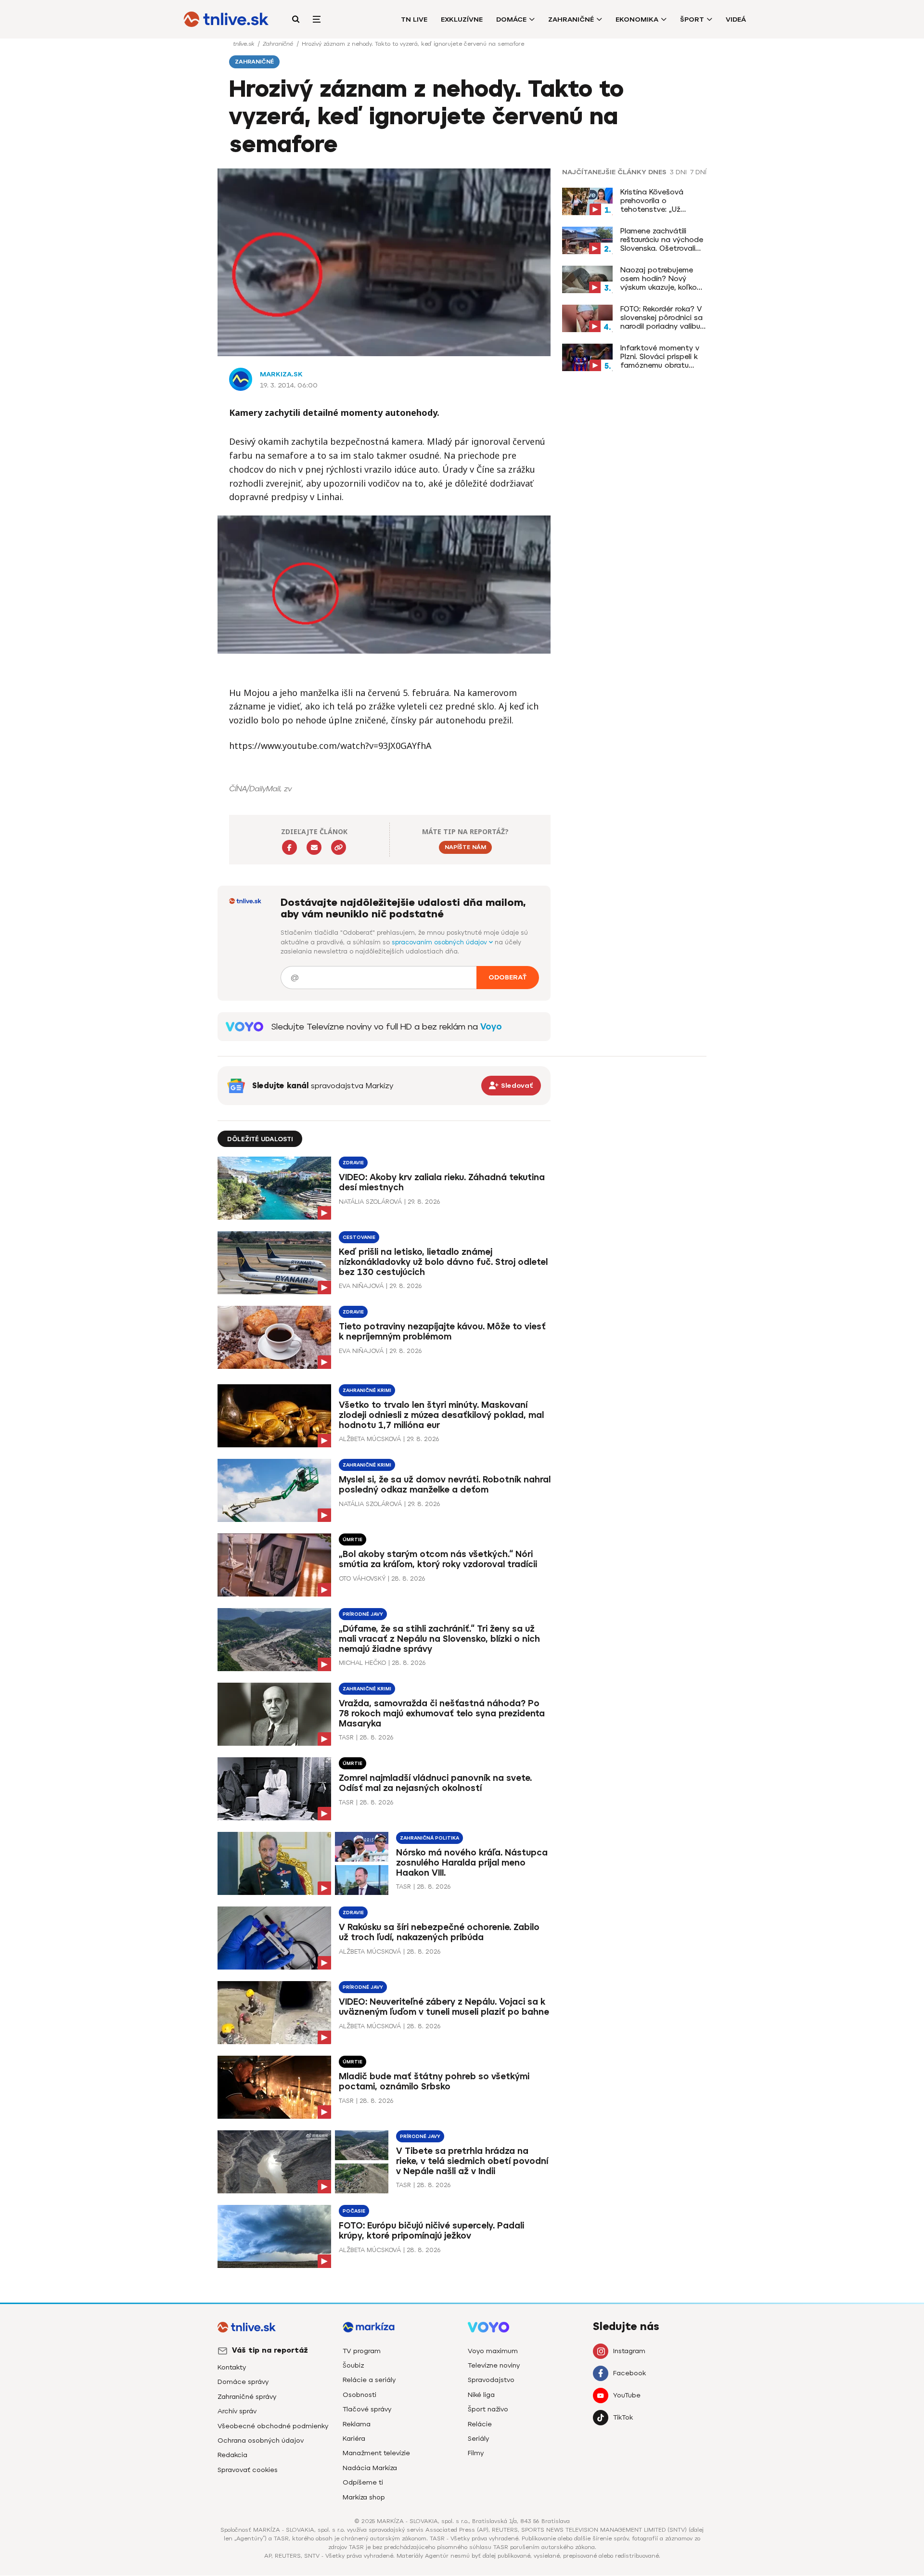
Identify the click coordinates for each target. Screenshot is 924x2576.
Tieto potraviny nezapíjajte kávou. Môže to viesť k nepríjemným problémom (442, 1332)
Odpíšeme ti (363, 2482)
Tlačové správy (367, 2409)
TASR (346, 1737)
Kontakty (232, 2367)
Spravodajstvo (491, 2380)
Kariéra (354, 2439)
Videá (736, 19)
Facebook (629, 2373)
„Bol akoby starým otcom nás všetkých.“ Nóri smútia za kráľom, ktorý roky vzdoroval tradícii (438, 1559)
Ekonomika (637, 19)
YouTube (627, 2395)
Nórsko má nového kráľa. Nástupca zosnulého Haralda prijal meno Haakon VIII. (472, 1863)
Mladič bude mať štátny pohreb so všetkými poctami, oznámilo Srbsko (434, 2081)
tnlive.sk (244, 44)
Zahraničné (571, 19)
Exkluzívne (462, 19)
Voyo (491, 1027)
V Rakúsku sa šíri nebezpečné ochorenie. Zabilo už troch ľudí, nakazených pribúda (439, 1932)
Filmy (476, 2453)
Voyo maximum (493, 2351)
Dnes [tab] (657, 172)
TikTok (623, 2417)
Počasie (354, 2211)
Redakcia (232, 2455)
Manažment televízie (376, 2453)
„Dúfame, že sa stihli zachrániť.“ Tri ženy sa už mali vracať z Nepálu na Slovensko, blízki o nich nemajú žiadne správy (439, 1639)
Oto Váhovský (362, 1578)
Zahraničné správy (247, 2397)
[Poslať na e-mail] (314, 847)
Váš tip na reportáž (270, 2350)
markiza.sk (281, 374)
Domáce (511, 19)
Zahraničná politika (430, 1838)
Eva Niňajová (361, 1286)
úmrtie (353, 1539)
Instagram (629, 2351)
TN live (414, 19)
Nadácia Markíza (370, 2468)
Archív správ (237, 2411)
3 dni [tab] (678, 172)
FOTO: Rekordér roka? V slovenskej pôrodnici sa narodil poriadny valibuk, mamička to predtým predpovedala (663, 318)
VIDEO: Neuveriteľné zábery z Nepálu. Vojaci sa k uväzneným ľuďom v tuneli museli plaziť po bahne (444, 2007)
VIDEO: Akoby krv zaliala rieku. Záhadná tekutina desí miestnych (442, 1182)
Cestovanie (359, 1237)
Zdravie (353, 1163)
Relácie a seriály (369, 2380)
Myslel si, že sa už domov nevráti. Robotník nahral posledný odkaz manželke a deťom (445, 1485)
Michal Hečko (362, 1663)
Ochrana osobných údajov (261, 2441)
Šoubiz (353, 2365)
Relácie (480, 2424)
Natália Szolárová (370, 1202)
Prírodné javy (363, 1614)
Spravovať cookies (248, 2470)
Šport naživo (488, 2409)
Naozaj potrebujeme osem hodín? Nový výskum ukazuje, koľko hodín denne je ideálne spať (661, 279)
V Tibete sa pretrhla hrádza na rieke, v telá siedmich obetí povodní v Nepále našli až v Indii (472, 2161)
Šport (692, 19)
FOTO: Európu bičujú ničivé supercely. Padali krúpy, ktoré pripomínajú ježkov (431, 2231)
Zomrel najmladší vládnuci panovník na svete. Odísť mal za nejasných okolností (435, 1783)
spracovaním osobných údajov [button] (440, 942)
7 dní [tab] (698, 172)
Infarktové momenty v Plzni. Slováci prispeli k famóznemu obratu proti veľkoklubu (660, 357)
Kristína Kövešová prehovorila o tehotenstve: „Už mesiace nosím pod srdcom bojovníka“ (655, 201)
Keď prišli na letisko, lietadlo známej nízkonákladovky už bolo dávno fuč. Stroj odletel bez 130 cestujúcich (443, 1262)
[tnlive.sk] (226, 19)
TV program (362, 2351)
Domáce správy (243, 2382)
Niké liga (481, 2395)
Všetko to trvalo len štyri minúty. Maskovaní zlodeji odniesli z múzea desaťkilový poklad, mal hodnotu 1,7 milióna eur (441, 1415)
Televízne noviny (494, 2365)
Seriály (478, 2439)
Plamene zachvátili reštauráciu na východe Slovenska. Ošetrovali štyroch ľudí (662, 240)
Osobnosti (359, 2395)
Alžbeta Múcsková (370, 1439)
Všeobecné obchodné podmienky (273, 2426)
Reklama (357, 2424)
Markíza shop (364, 2497)
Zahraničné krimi (367, 1390)
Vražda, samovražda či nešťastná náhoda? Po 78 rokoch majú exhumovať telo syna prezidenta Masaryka (442, 1713)
